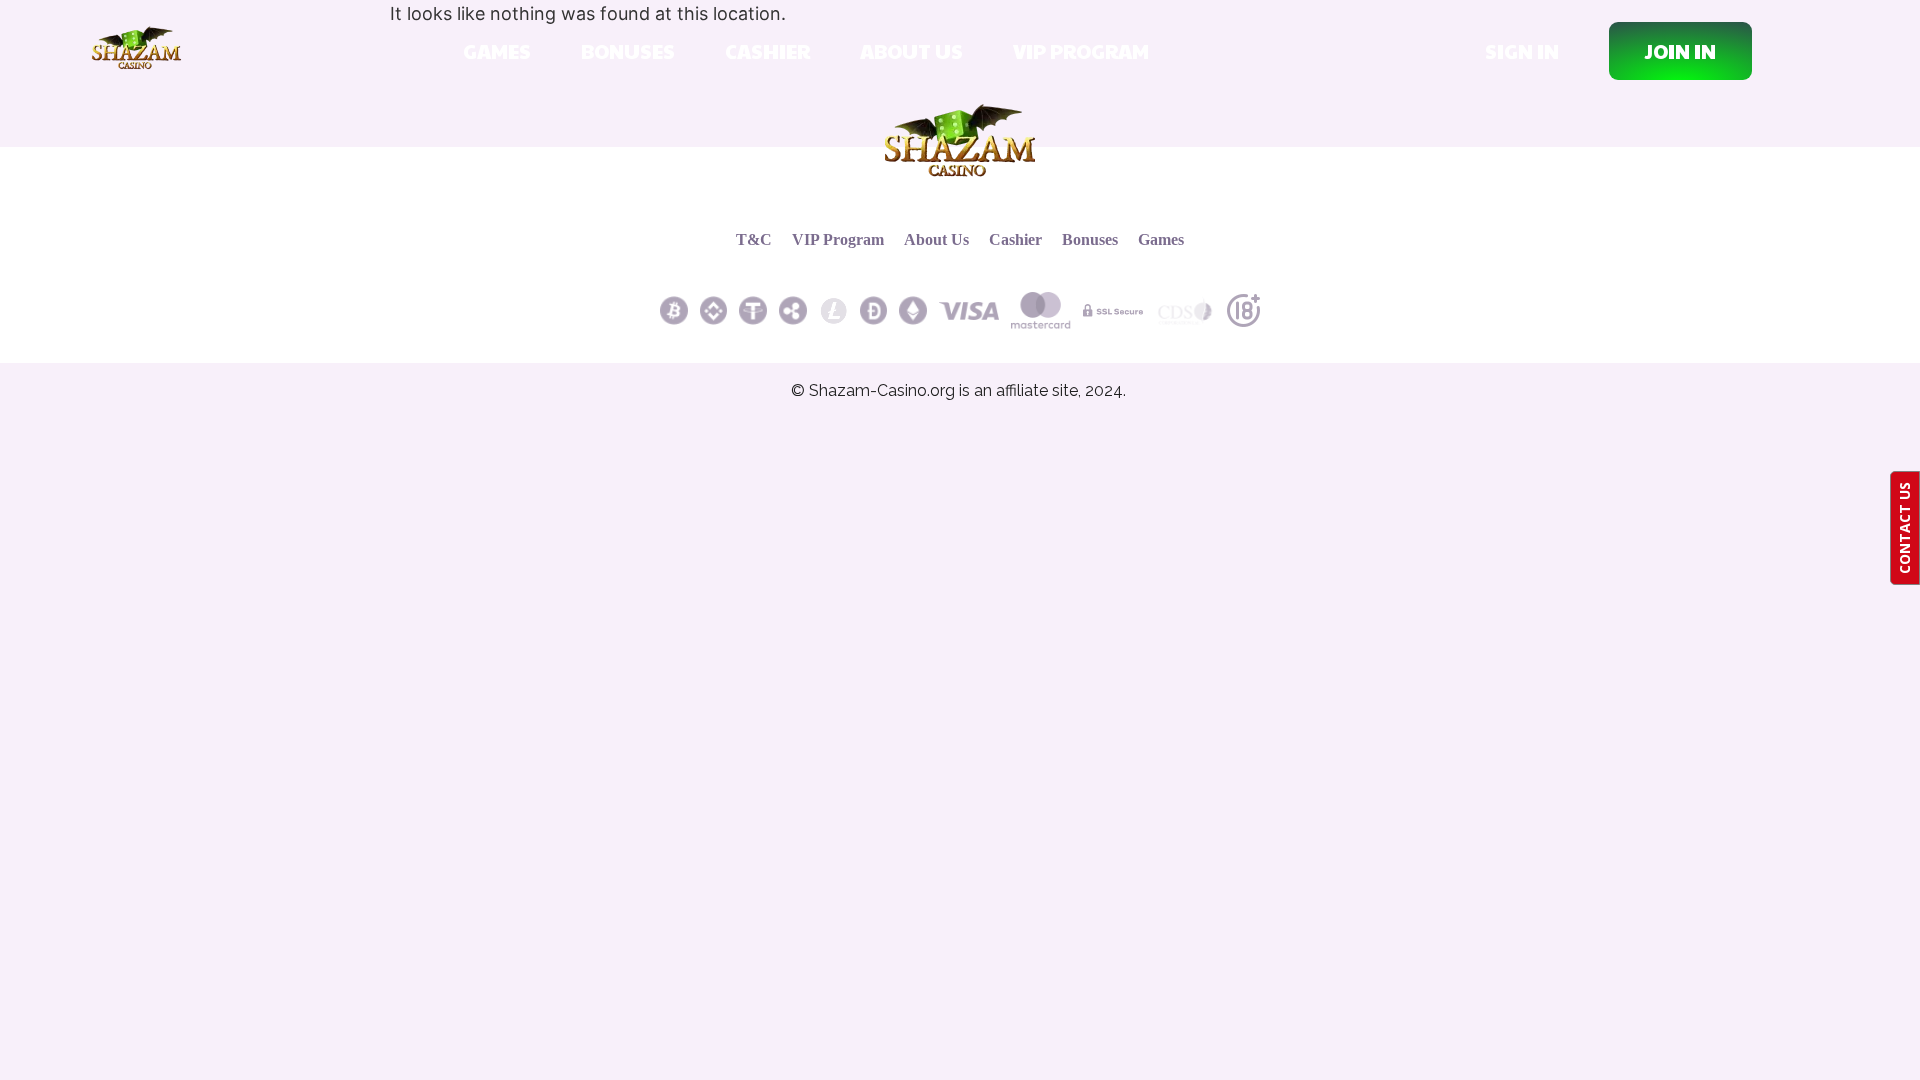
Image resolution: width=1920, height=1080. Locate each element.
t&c (754, 239)
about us (911, 51)
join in (1680, 51)
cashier (767, 51)
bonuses (628, 51)
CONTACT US (1904, 528)
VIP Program (1081, 51)
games (497, 51)
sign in (1522, 51)
